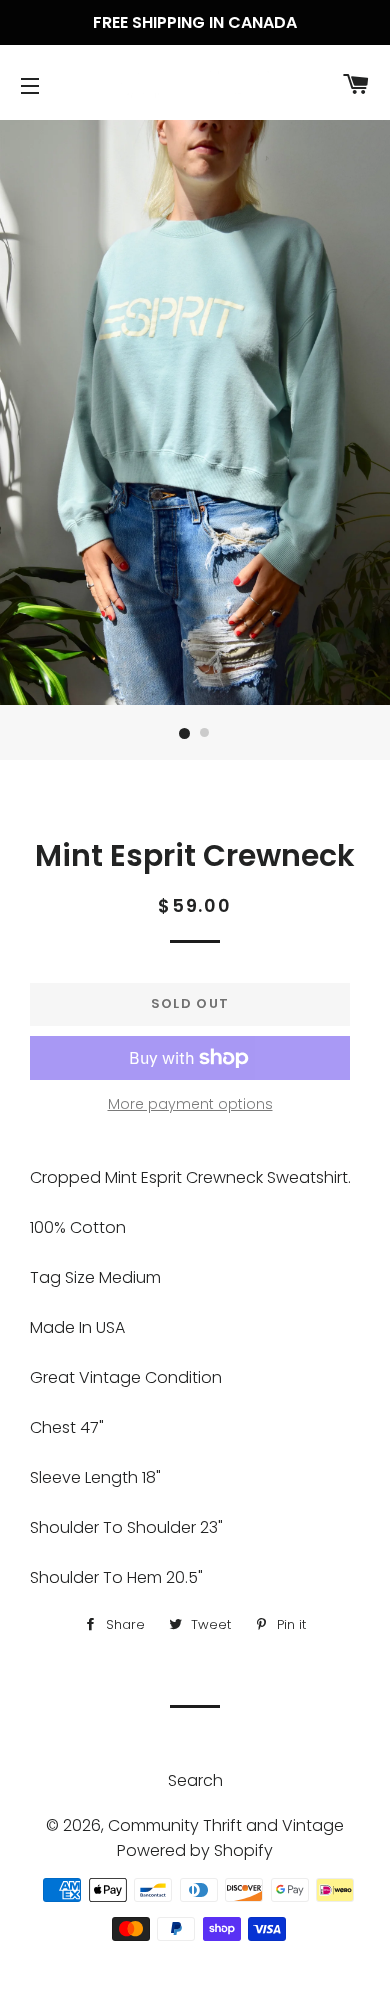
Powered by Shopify (195, 1850)
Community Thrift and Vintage (226, 1825)
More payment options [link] (190, 1104)
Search (195, 1780)
